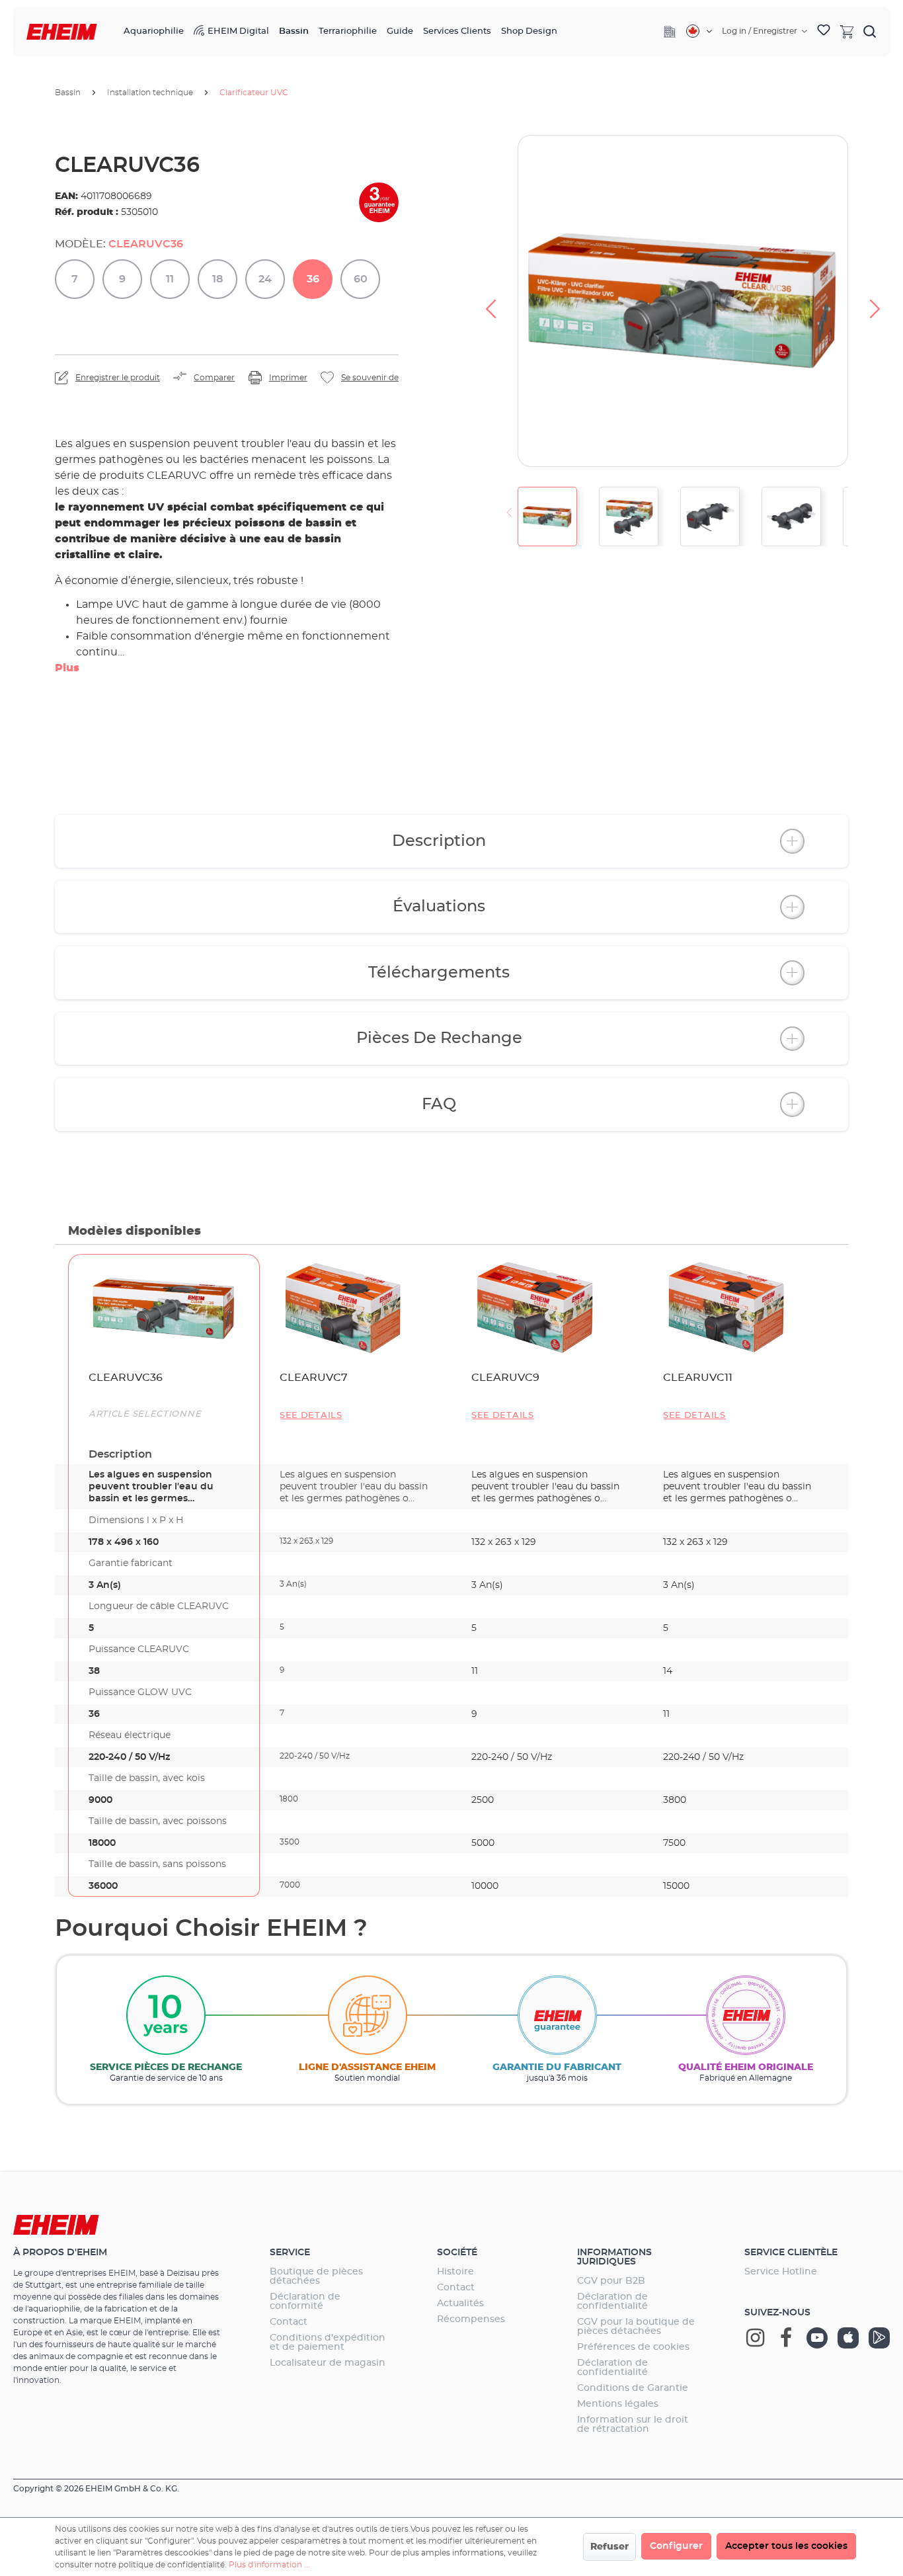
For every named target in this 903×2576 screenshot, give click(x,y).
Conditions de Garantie (633, 2388)
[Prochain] (875, 301)
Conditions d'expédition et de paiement (328, 2343)
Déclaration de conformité (305, 2302)
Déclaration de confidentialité (612, 2302)
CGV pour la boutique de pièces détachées (636, 2327)
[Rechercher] (870, 31)
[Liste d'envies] (824, 32)
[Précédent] (491, 301)
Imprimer (288, 378)
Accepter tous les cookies (786, 2546)
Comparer (214, 378)
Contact (289, 2322)
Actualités (460, 2304)
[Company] (670, 32)
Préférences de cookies (633, 2347)
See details (311, 1416)
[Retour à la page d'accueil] (62, 32)
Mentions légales (618, 2404)
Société (457, 2253)
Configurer (676, 2546)
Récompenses (471, 2319)
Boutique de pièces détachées (316, 2276)
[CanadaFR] (699, 31)
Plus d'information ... (269, 2565)
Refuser (609, 2547)
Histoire (455, 2272)
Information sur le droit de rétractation (633, 2425)
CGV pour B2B (611, 2281)
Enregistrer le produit (118, 378)
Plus (67, 668)
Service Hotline (781, 2272)
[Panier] (847, 31)
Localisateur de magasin (328, 2363)
